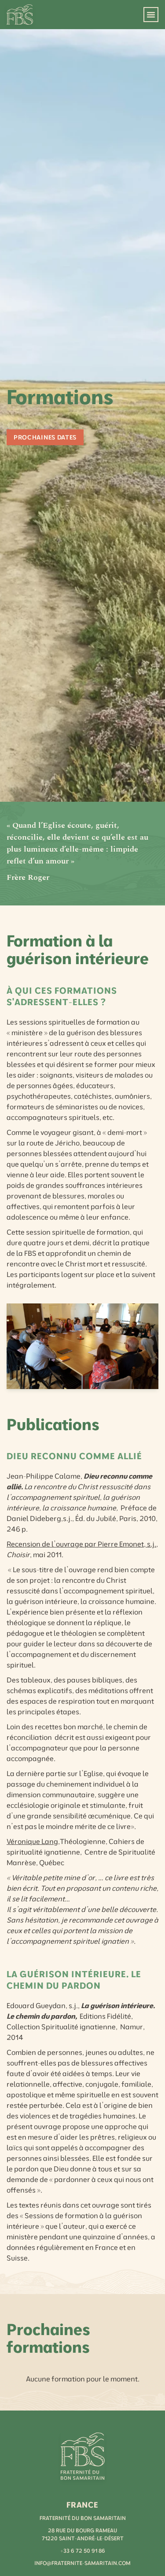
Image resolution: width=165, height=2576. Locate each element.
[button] (151, 15)
